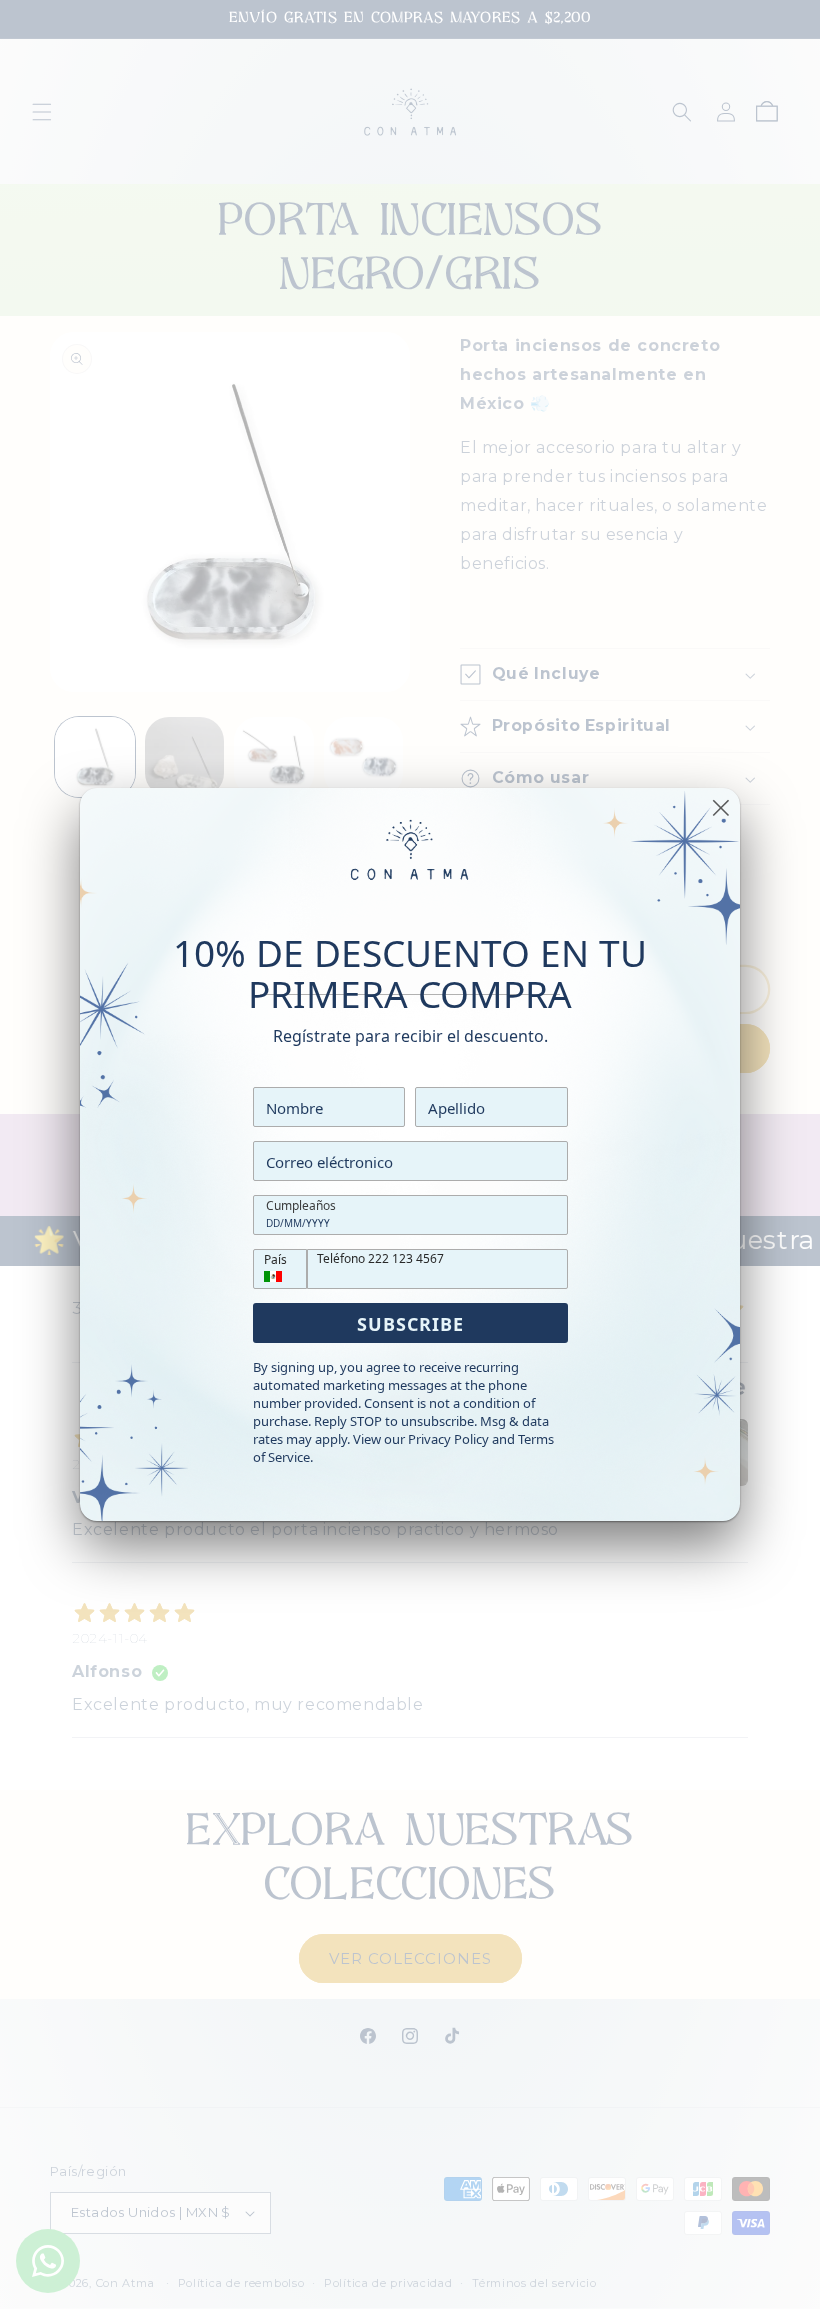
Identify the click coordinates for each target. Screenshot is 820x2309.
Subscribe (410, 1324)
